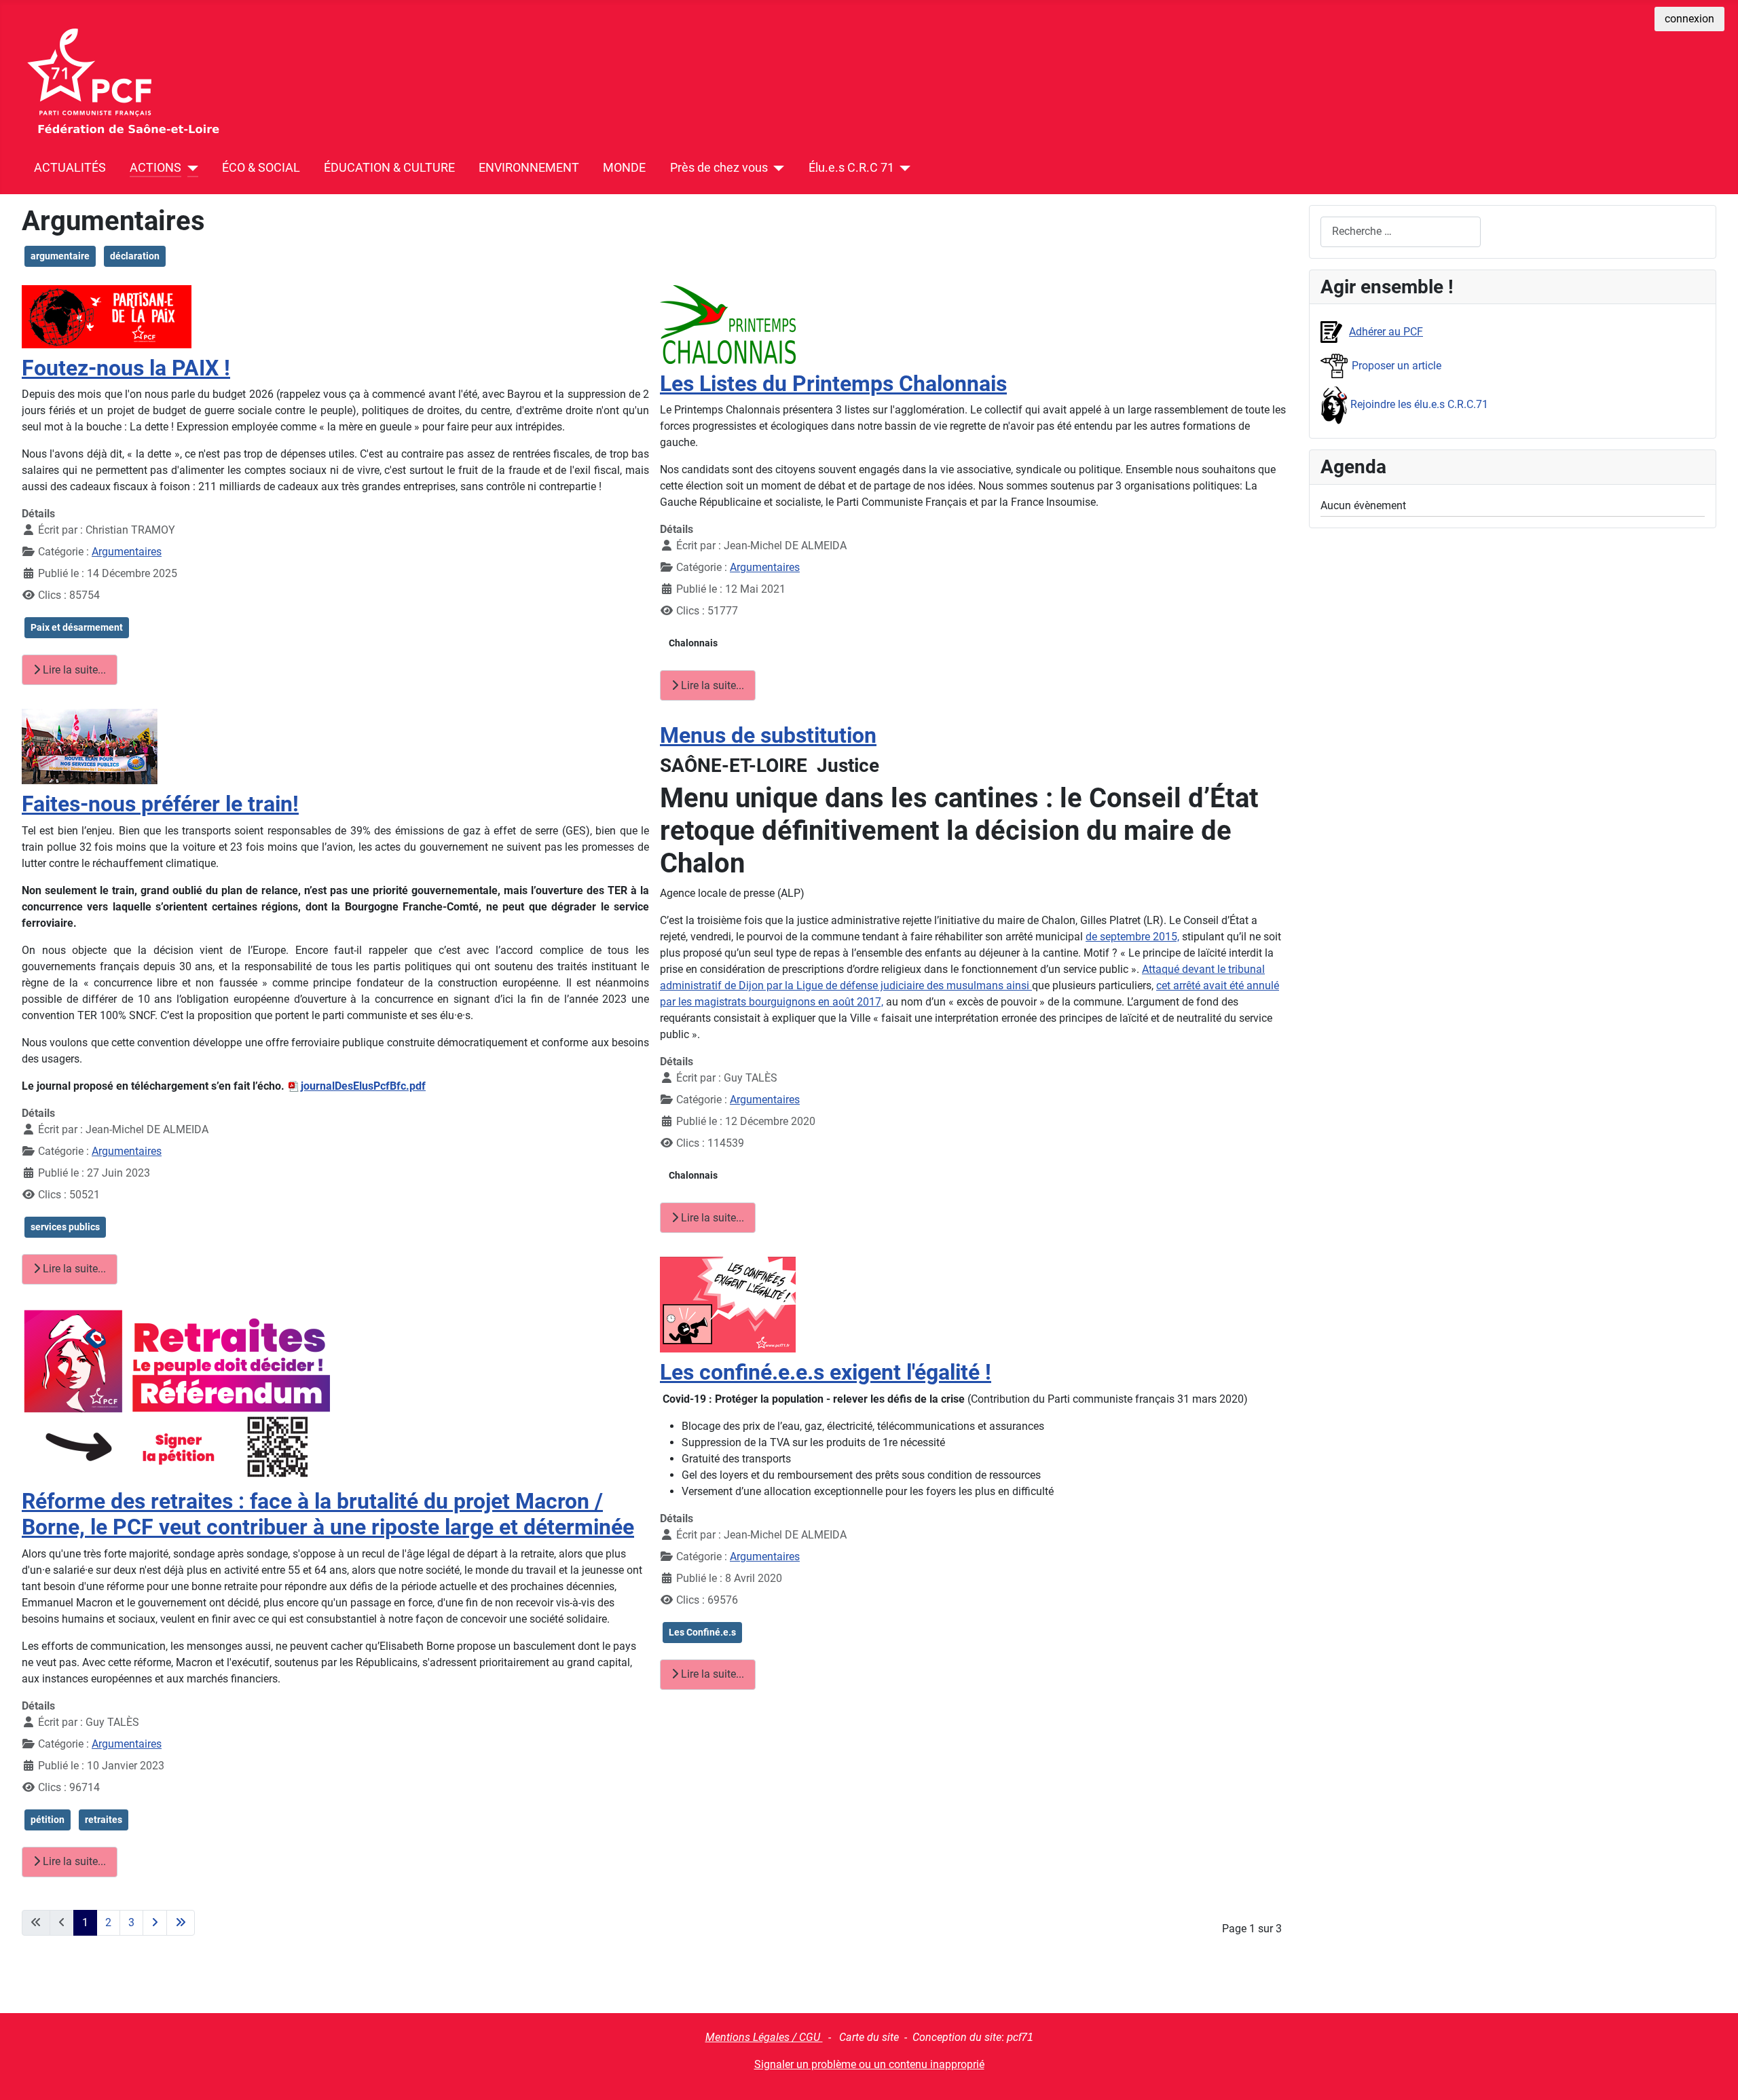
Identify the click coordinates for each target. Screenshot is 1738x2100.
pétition (48, 1820)
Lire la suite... (73, 670)
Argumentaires (127, 552)
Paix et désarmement (77, 627)
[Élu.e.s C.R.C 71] (903, 168)
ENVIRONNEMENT (529, 168)
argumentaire (60, 256)
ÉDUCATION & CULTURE (389, 168)
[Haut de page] (1714, 2075)
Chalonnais (693, 643)
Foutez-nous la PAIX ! (126, 368)
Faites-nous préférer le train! (160, 804)
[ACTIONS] (190, 168)
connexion (1689, 19)
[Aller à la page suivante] (155, 1923)
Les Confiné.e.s (702, 1632)
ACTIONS (155, 168)
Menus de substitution (768, 735)
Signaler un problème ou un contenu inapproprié (869, 2064)
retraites (104, 1820)
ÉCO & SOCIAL (261, 168)
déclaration (135, 256)
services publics (65, 1227)
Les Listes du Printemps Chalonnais (833, 384)
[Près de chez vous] (776, 168)
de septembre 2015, (1132, 937)
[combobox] (1401, 232)
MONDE (624, 168)
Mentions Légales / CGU (764, 2037)
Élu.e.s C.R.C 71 (851, 168)
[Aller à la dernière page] (181, 1923)
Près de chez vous (719, 168)
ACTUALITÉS (70, 168)
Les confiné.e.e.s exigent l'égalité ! (826, 1372)
